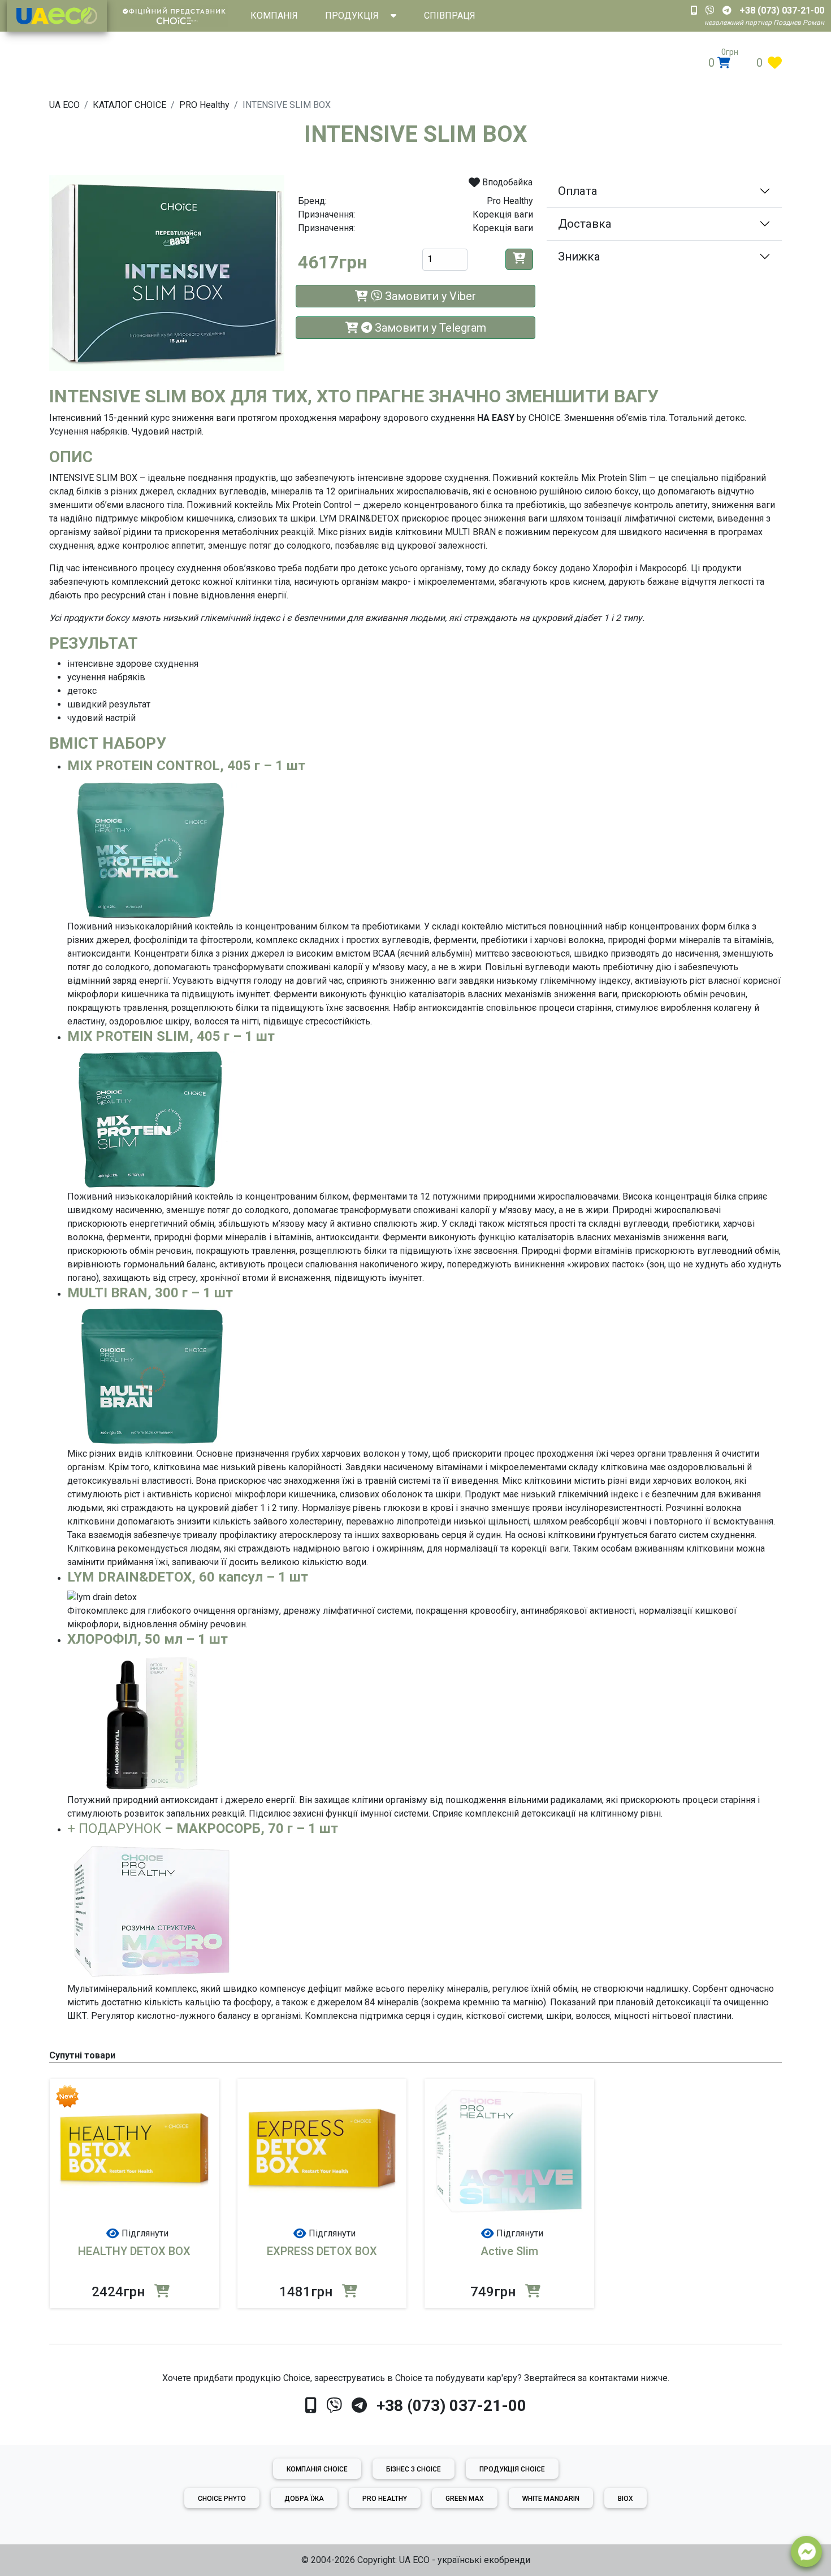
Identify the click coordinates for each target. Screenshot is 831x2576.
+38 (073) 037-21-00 (451, 2406)
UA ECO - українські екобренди (465, 2560)
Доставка (585, 224)
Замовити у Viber (429, 296)
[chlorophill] (152, 1722)
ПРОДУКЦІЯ (352, 16)
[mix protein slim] (152, 848)
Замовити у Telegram (429, 328)
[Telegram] (359, 2406)
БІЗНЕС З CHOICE (414, 2469)
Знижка (579, 257)
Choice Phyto (222, 2499)
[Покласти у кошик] (519, 259)
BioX (626, 2499)
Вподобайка (506, 182)
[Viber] (334, 2406)
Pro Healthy (385, 2499)
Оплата (578, 191)
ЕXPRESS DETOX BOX (322, 2251)
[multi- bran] (152, 1376)
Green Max (465, 2499)
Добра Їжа (304, 2499)
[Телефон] (311, 2406)
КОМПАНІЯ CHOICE (317, 2469)
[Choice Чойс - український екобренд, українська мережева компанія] (57, 16)
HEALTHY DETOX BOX (134, 2251)
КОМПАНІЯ (274, 16)
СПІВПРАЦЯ (450, 16)
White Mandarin (551, 2499)
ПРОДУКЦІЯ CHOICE (512, 2469)
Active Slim (509, 2251)
